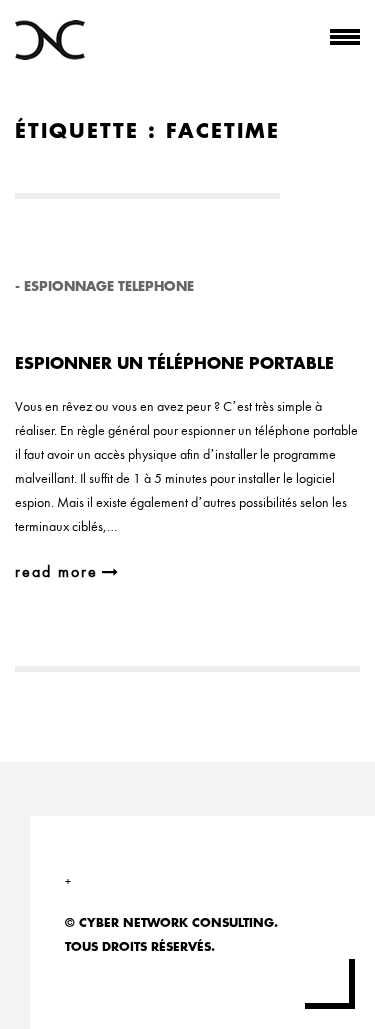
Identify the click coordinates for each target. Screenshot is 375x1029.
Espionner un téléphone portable (174, 364)
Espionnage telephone (109, 286)
